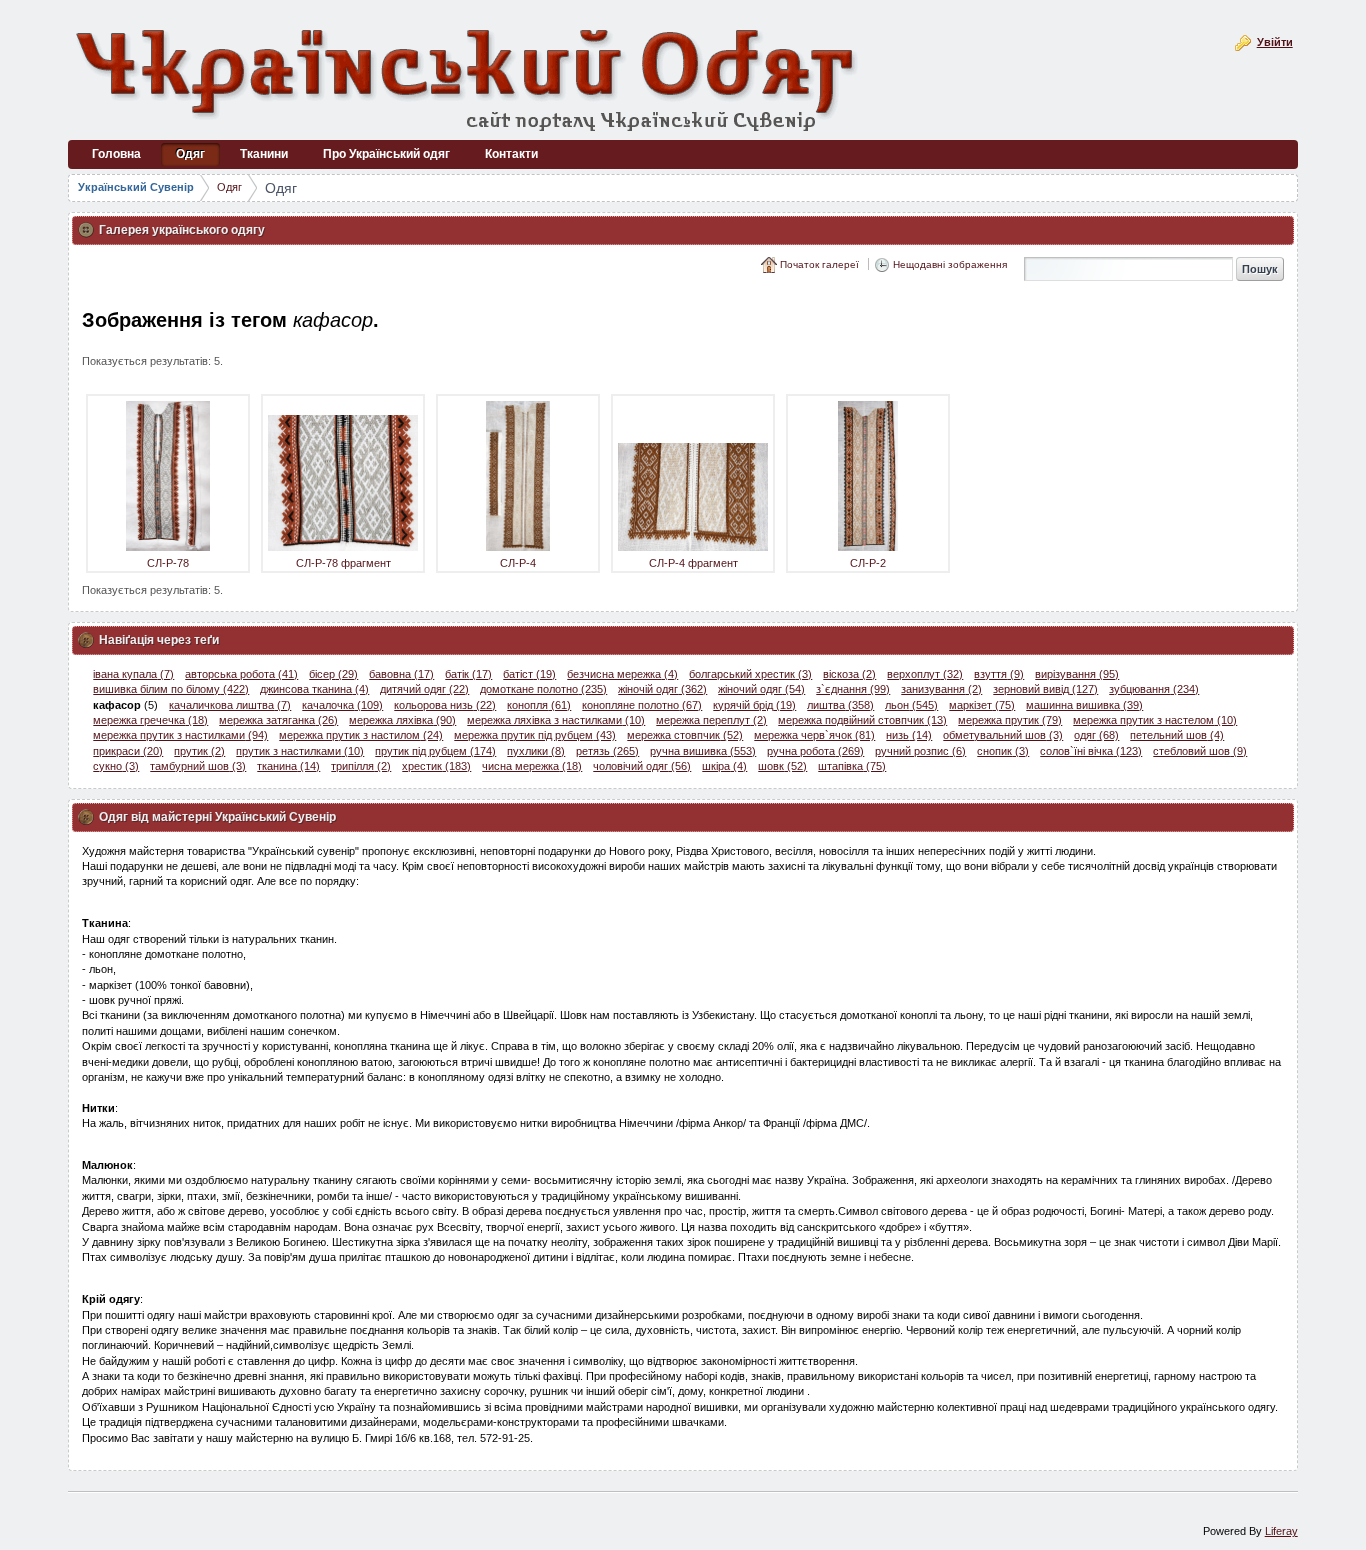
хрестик (436, 766)
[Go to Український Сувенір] (468, 77)
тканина (288, 766)
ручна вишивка (703, 751)
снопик (1003, 751)
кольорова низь (445, 705)
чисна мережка (532, 766)
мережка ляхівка (402, 720)
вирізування (1077, 674)
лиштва (840, 705)
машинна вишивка (1084, 705)
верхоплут (925, 674)
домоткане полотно (543, 689)
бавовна (401, 674)
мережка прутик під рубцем (535, 735)
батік (468, 674)
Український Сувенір (136, 187)
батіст (529, 674)
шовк (782, 766)
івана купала (133, 674)
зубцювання (1154, 689)
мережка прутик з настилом (361, 735)
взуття (999, 674)
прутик (199, 751)
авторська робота (241, 674)
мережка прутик (1010, 720)
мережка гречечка (150, 720)
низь (909, 735)
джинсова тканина (314, 689)
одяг (1096, 735)
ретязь (607, 751)
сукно (116, 766)
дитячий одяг (424, 689)
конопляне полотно (642, 705)
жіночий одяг (761, 689)
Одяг (229, 187)
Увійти (1275, 42)
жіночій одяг (662, 689)
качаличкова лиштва (230, 705)
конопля (539, 705)
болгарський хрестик (750, 674)
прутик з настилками (300, 751)
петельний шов (1177, 735)
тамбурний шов (198, 766)
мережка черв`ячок (814, 735)
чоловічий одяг (642, 766)
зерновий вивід (1045, 689)
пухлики (536, 751)
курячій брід (754, 705)
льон (911, 705)
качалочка (342, 705)
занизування (941, 689)
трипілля (361, 766)
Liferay (1281, 1531)
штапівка (852, 766)
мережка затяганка (278, 720)
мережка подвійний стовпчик (862, 720)
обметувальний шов (1003, 735)
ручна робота (815, 751)
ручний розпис (920, 751)
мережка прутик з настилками (180, 735)
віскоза (849, 674)
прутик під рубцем (435, 751)
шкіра (724, 766)
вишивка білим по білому (171, 689)
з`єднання (853, 689)
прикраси (128, 751)
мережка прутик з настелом (1155, 720)
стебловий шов (1200, 751)
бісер (333, 674)
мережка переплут (711, 720)
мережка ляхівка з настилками (556, 720)
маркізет (982, 705)
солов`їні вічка (1091, 751)
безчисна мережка (622, 674)
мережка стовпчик (685, 735)
